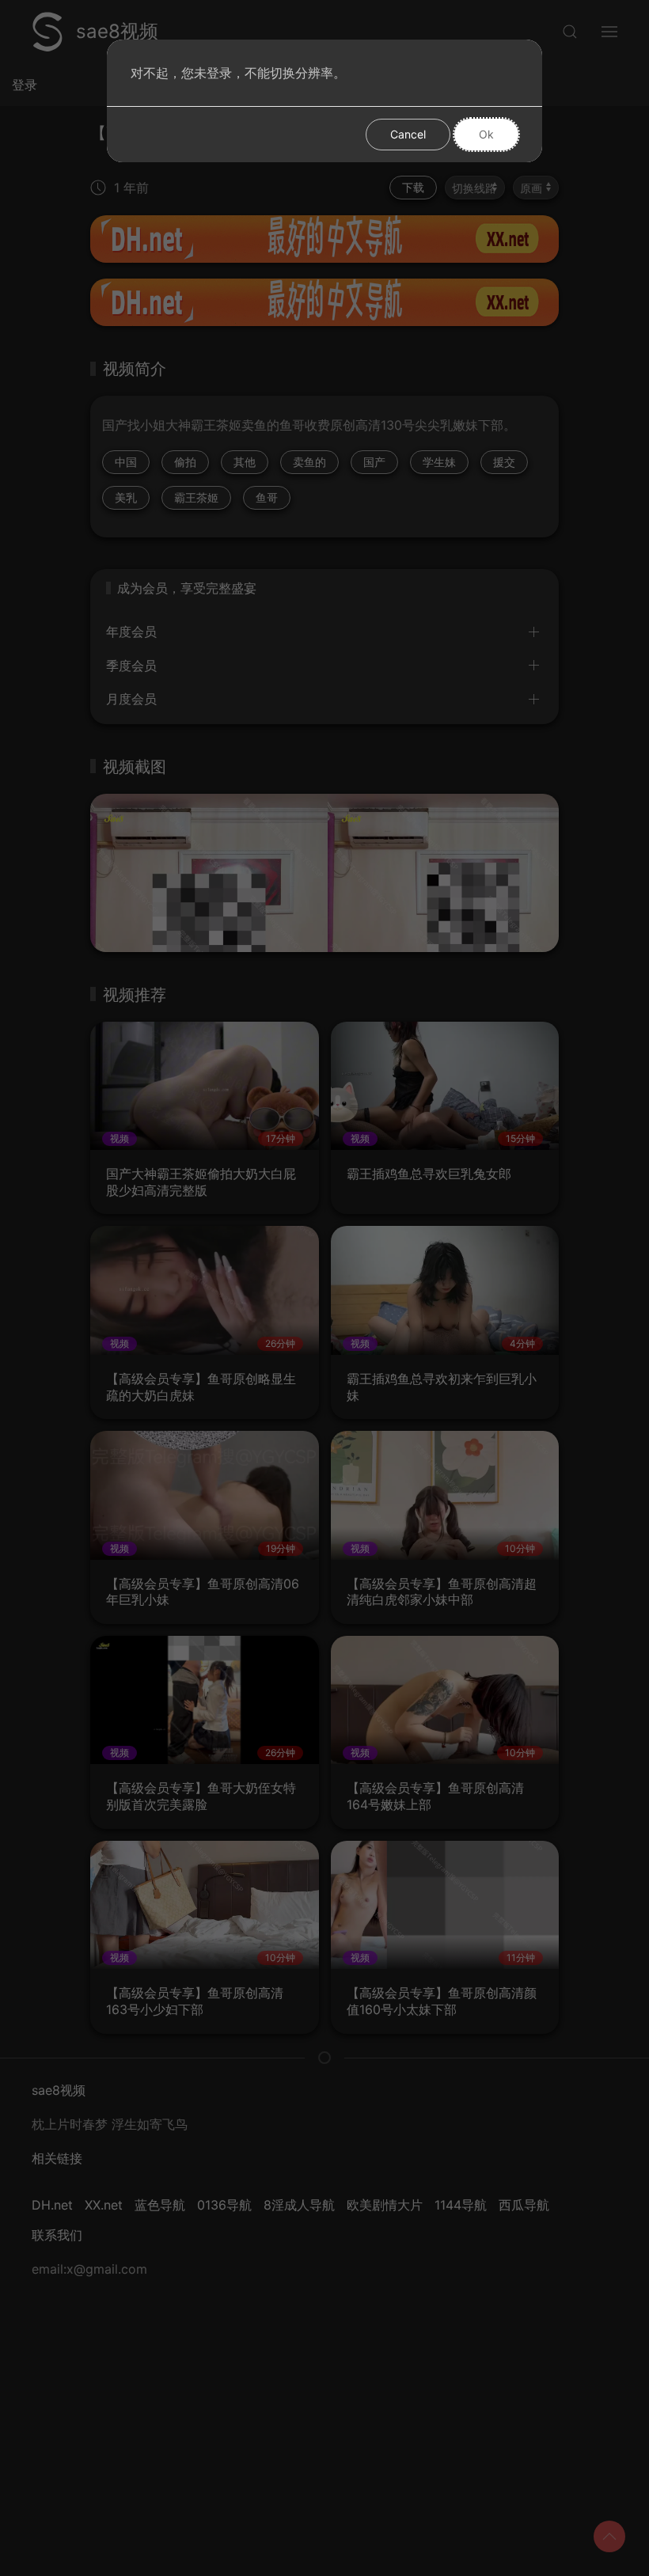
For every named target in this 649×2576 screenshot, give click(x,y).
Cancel (408, 134)
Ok (486, 134)
